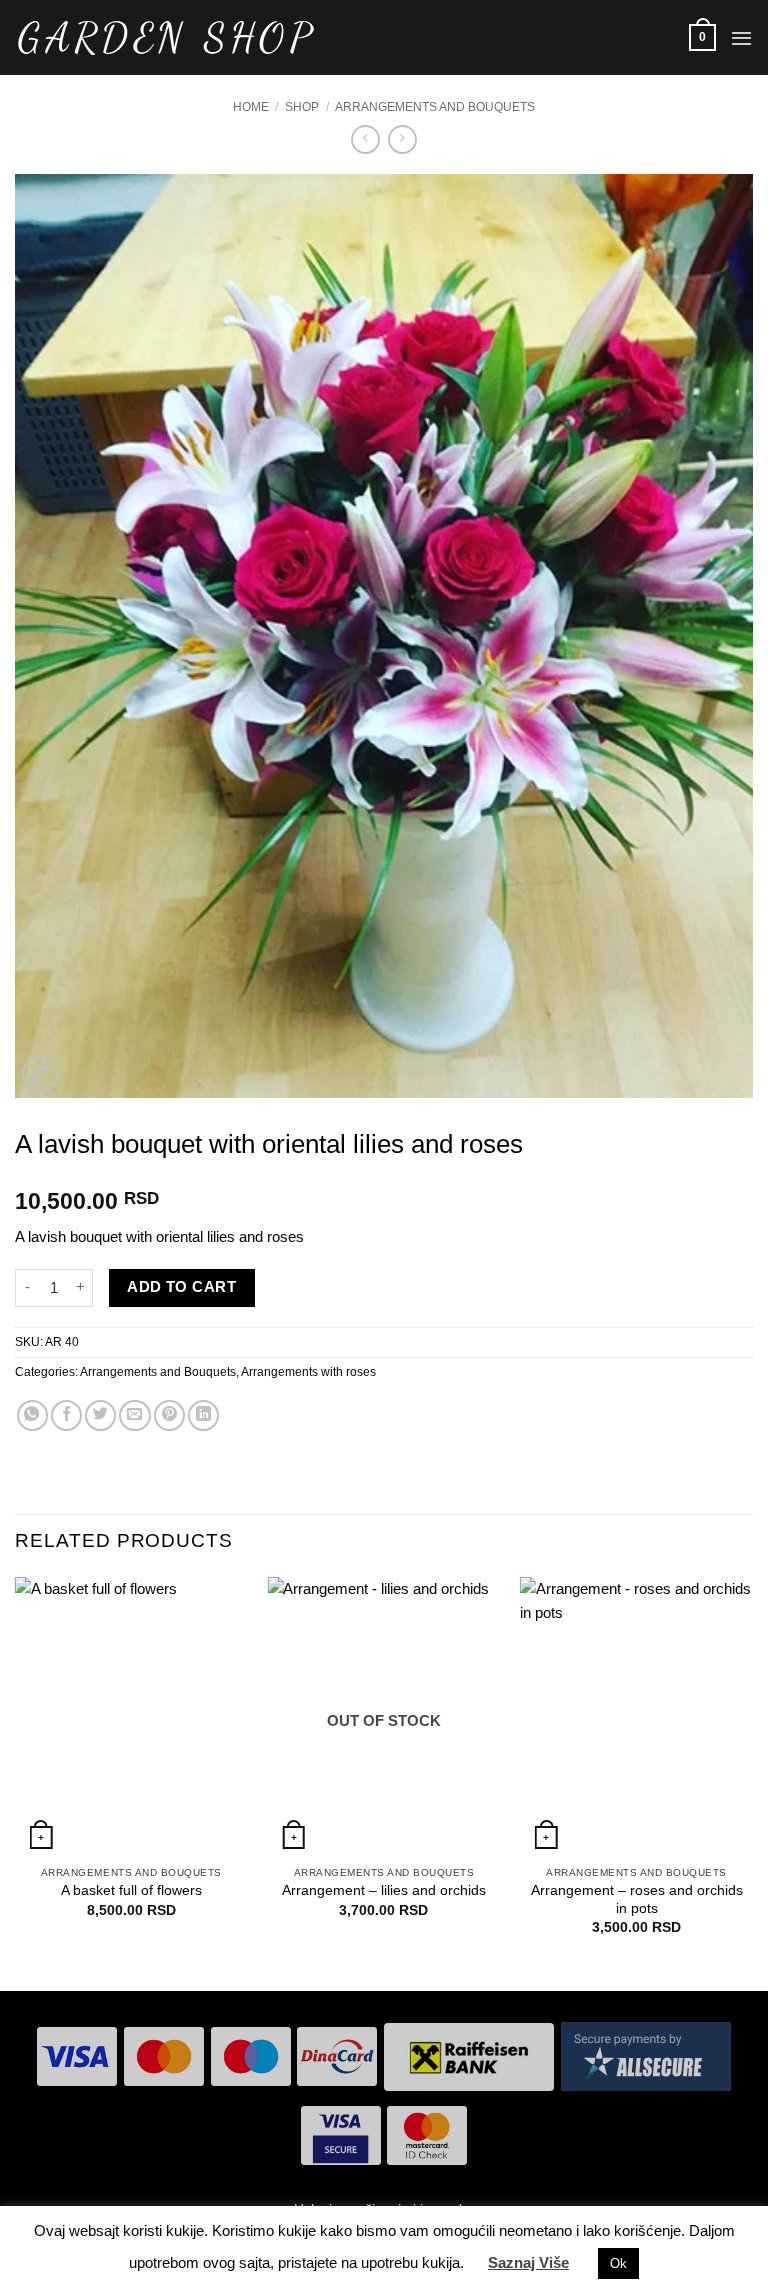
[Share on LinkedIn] (203, 1415)
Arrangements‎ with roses (308, 1372)
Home (251, 107)
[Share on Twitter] (100, 1415)
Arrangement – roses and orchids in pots (637, 1899)
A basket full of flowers (131, 1890)
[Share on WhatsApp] (32, 1415)
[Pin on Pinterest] (169, 1415)
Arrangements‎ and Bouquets (435, 107)
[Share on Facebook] (66, 1415)
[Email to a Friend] (134, 1415)
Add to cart (181, 1287)
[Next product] (365, 140)
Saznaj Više (528, 2262)
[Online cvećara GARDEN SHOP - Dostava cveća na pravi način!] (165, 38)
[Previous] (16, 1782)
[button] (702, 37)
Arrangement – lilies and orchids (384, 1890)
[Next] (752, 1782)
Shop (302, 107)
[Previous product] (402, 140)
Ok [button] (618, 2263)
